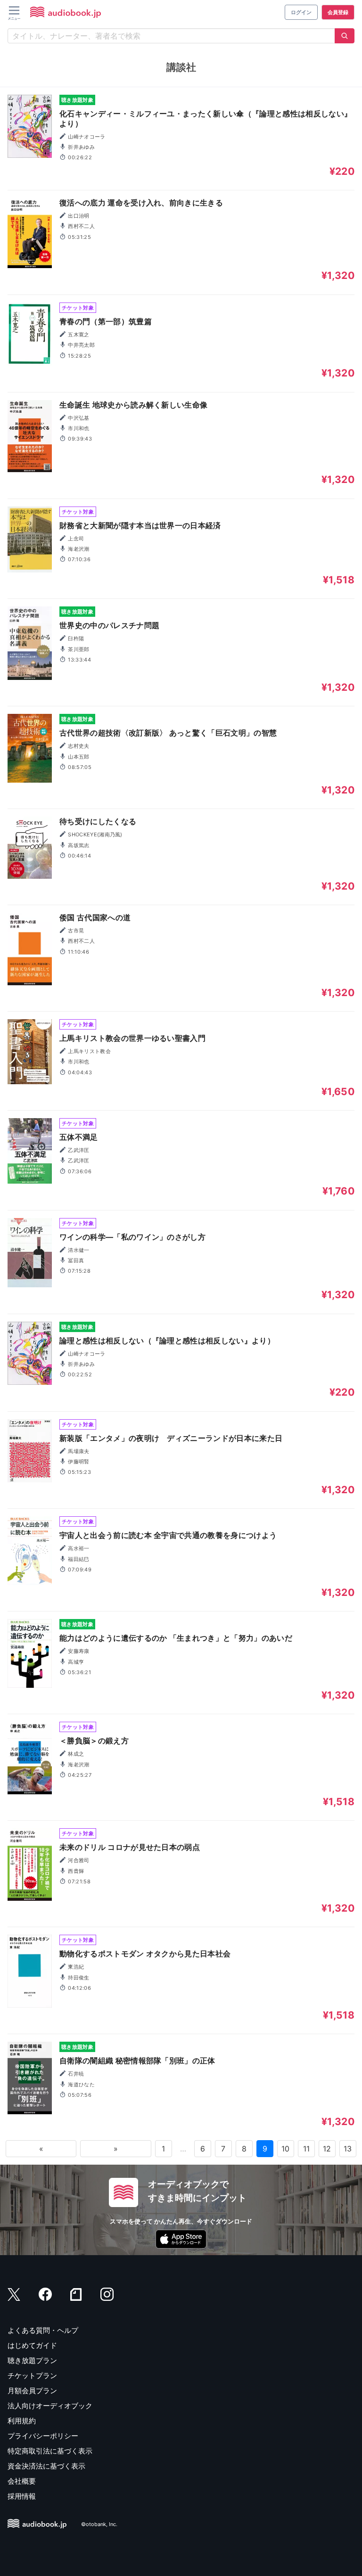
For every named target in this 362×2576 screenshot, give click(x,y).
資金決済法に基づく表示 (46, 2466)
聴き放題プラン (32, 2360)
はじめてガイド (32, 2345)
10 (286, 2149)
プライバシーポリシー (43, 2436)
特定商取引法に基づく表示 (50, 2451)
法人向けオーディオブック (50, 2406)
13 (348, 2149)
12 (327, 2149)
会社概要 (22, 2481)
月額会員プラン (32, 2391)
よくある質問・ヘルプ (43, 2330)
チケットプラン (32, 2376)
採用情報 (22, 2496)
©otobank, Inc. (99, 2525)
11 (307, 2149)
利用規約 (22, 2421)
